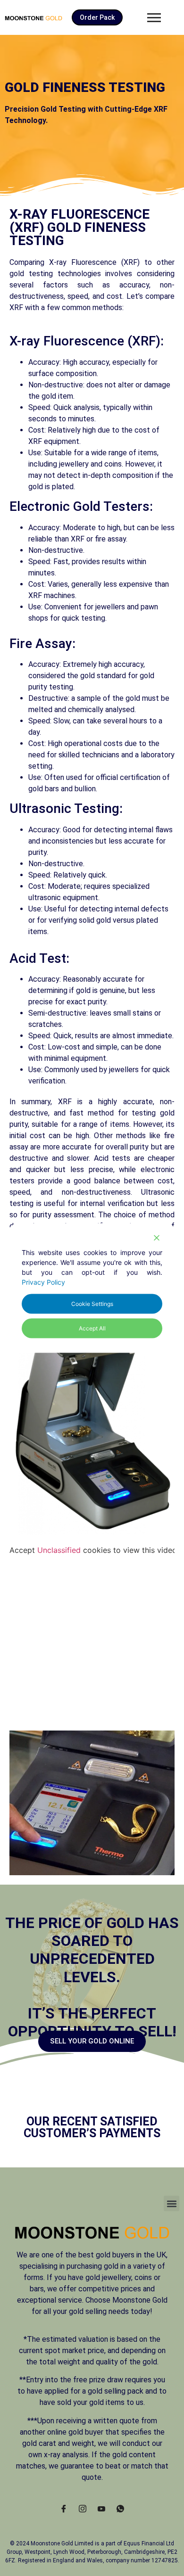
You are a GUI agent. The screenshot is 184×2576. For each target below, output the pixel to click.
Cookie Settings (92, 1304)
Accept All (92, 1328)
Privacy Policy (43, 1282)
